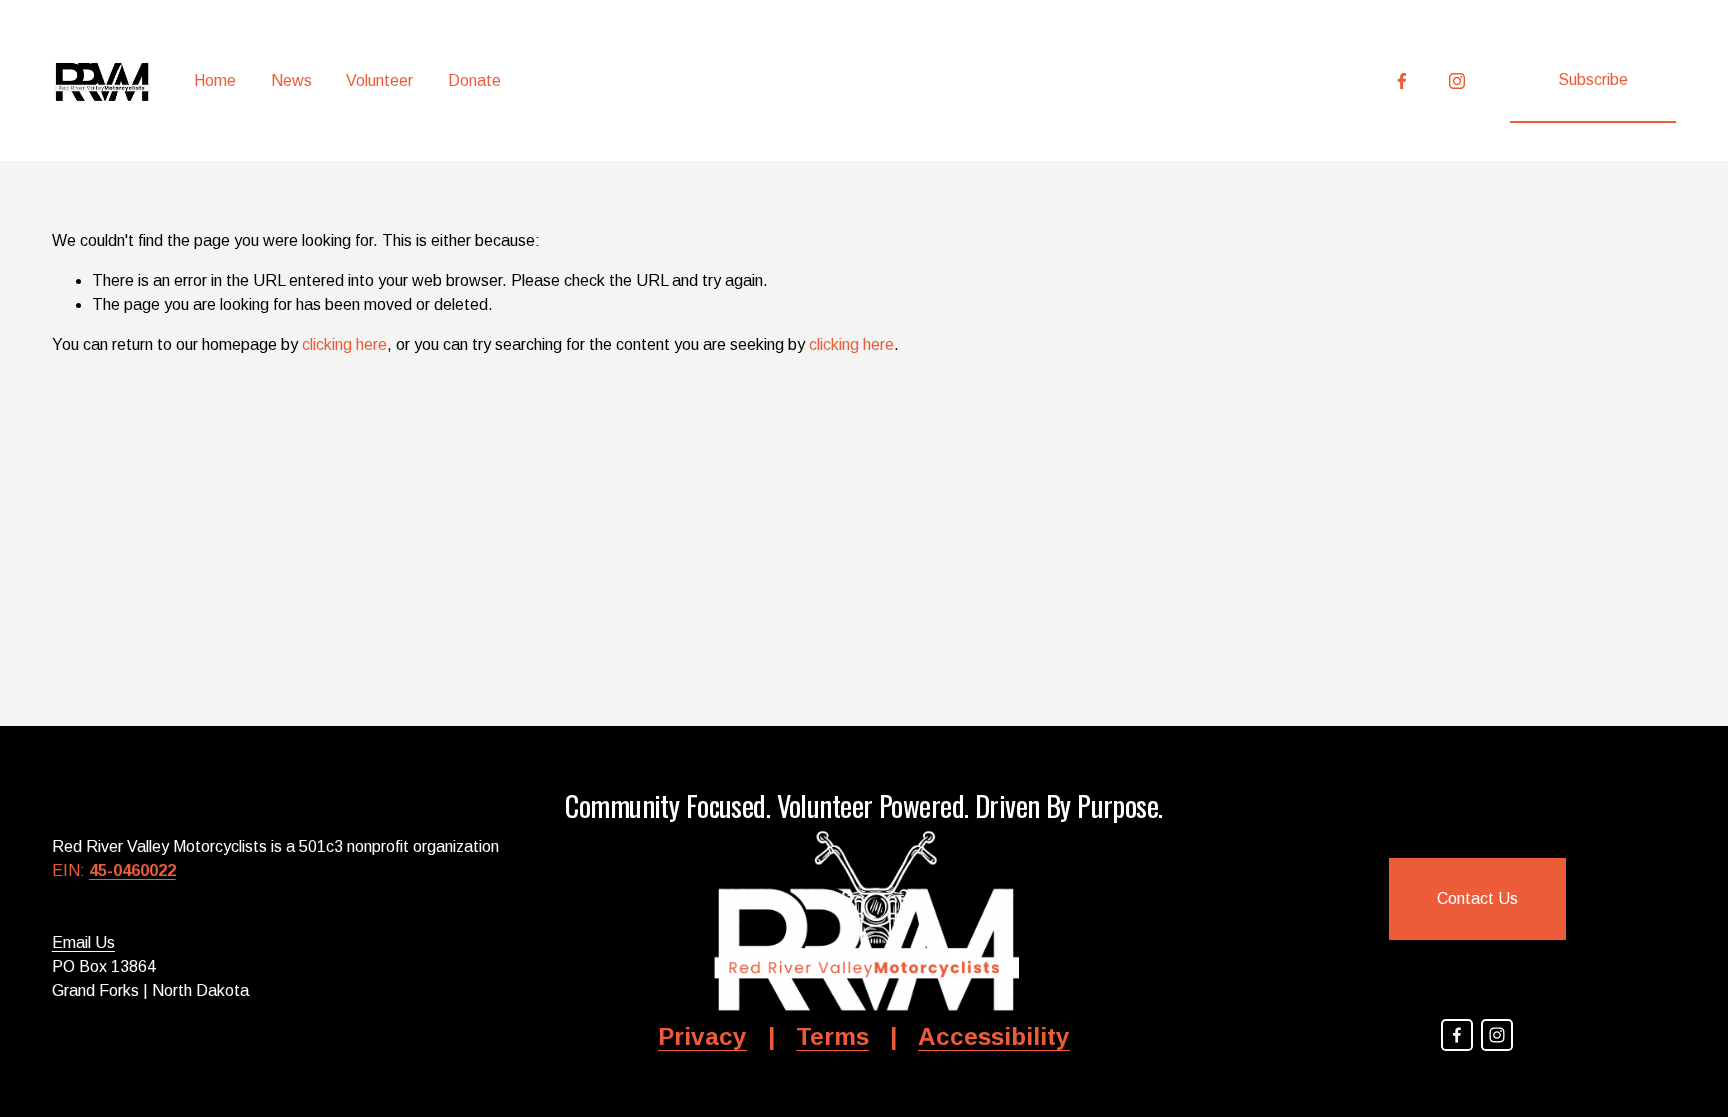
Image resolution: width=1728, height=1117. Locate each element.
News (291, 80)
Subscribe (1593, 79)
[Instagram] (1457, 81)
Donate (474, 80)
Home (215, 80)
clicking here (344, 344)
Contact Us (1477, 898)
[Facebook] (1402, 81)
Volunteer (379, 80)
